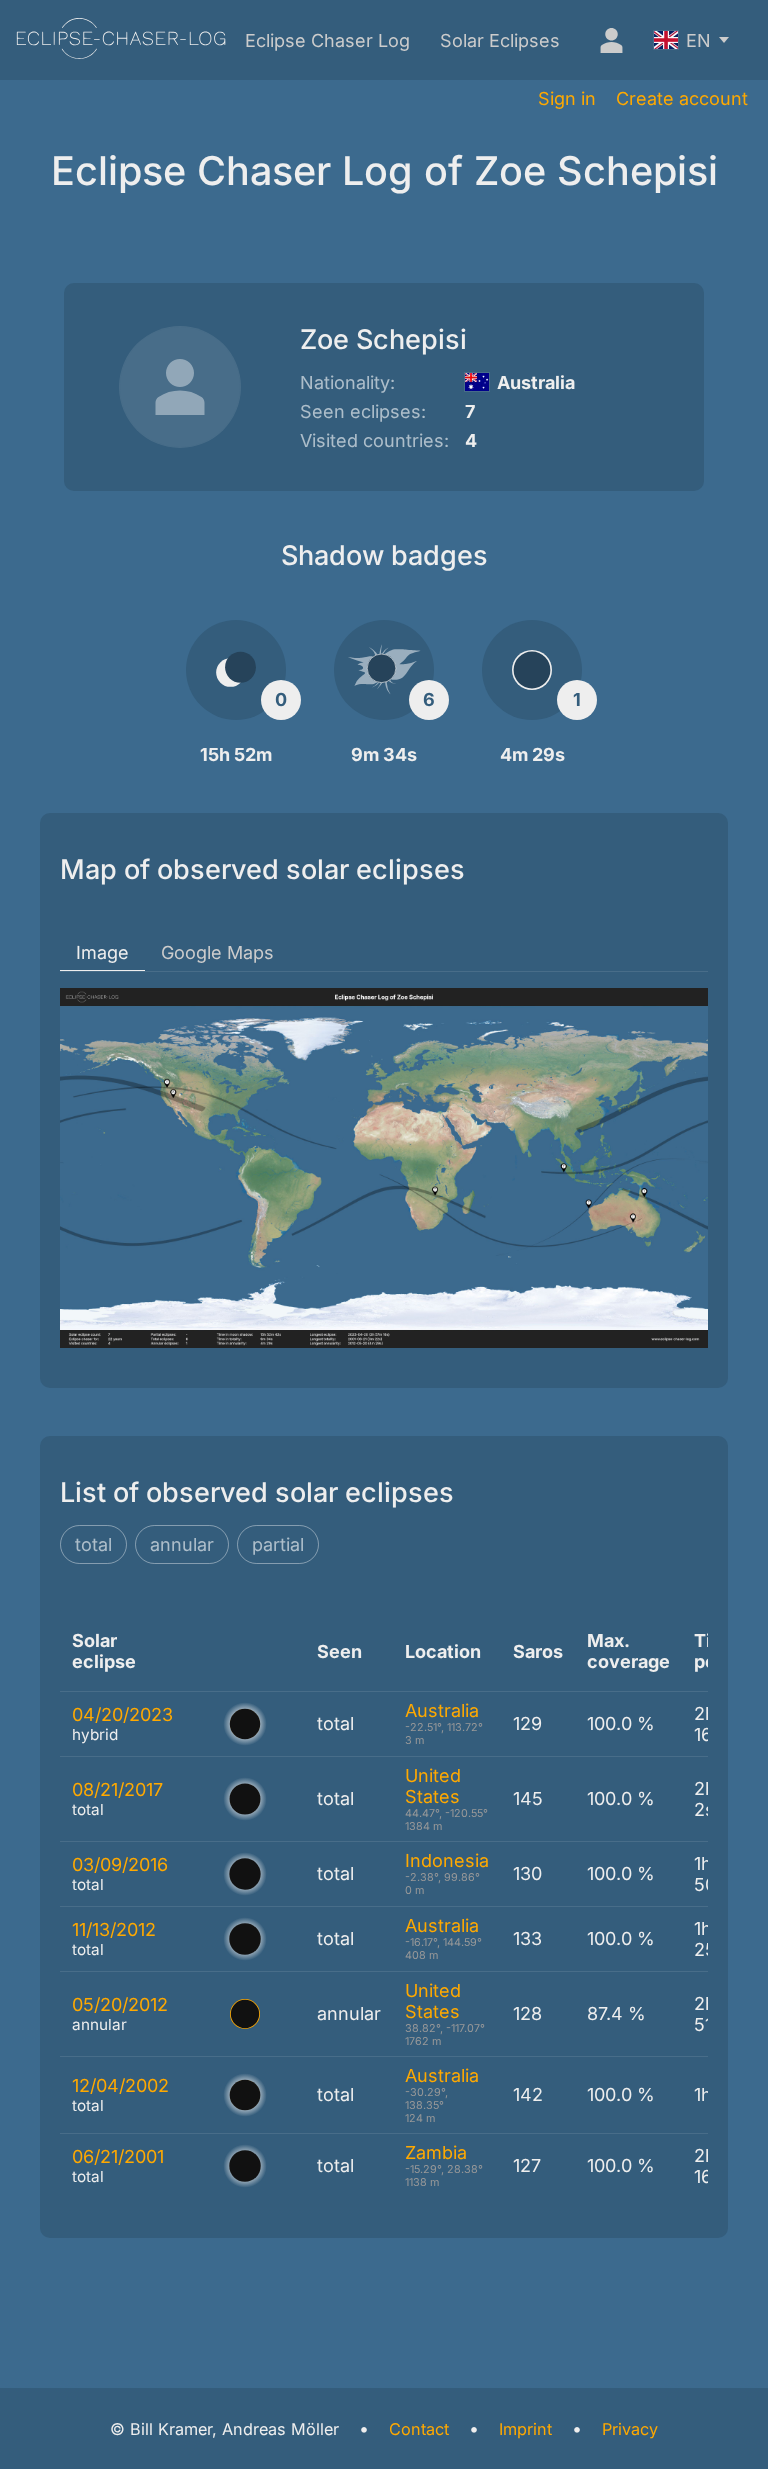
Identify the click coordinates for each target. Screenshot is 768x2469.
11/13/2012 (114, 1929)
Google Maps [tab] (217, 952)
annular (182, 1544)
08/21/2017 (117, 1789)
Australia (442, 1710)
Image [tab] (102, 952)
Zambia (436, 2152)
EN (698, 40)
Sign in (567, 98)
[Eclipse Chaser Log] (121, 40)
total (93, 1544)
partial (278, 1544)
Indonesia (447, 1860)
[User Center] (607, 40)
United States (433, 1786)
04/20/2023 (122, 1714)
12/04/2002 (120, 2085)
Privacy (630, 2429)
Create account (682, 98)
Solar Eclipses (500, 40)
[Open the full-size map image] (384, 1168)
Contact (419, 2429)
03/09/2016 (120, 1864)
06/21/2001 (118, 2156)
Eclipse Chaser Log (327, 40)
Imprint (525, 2429)
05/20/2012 (120, 2004)
